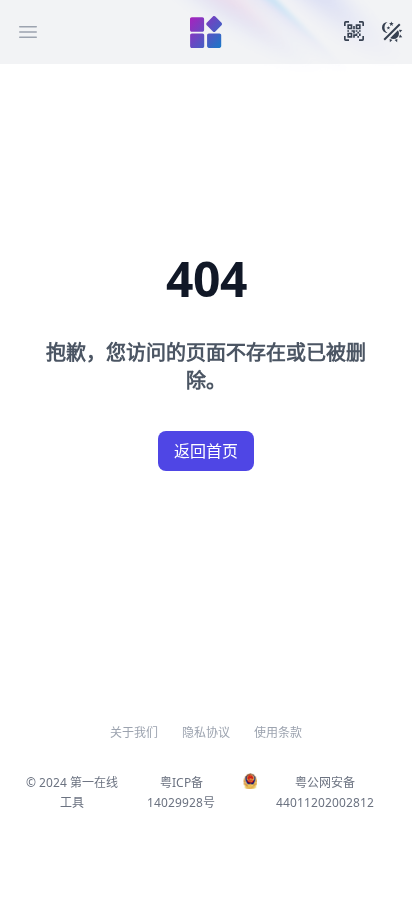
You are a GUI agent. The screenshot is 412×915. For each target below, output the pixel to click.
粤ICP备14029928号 (181, 792)
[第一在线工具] (206, 32)
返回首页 (206, 451)
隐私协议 (206, 733)
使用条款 (278, 733)
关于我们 (134, 733)
